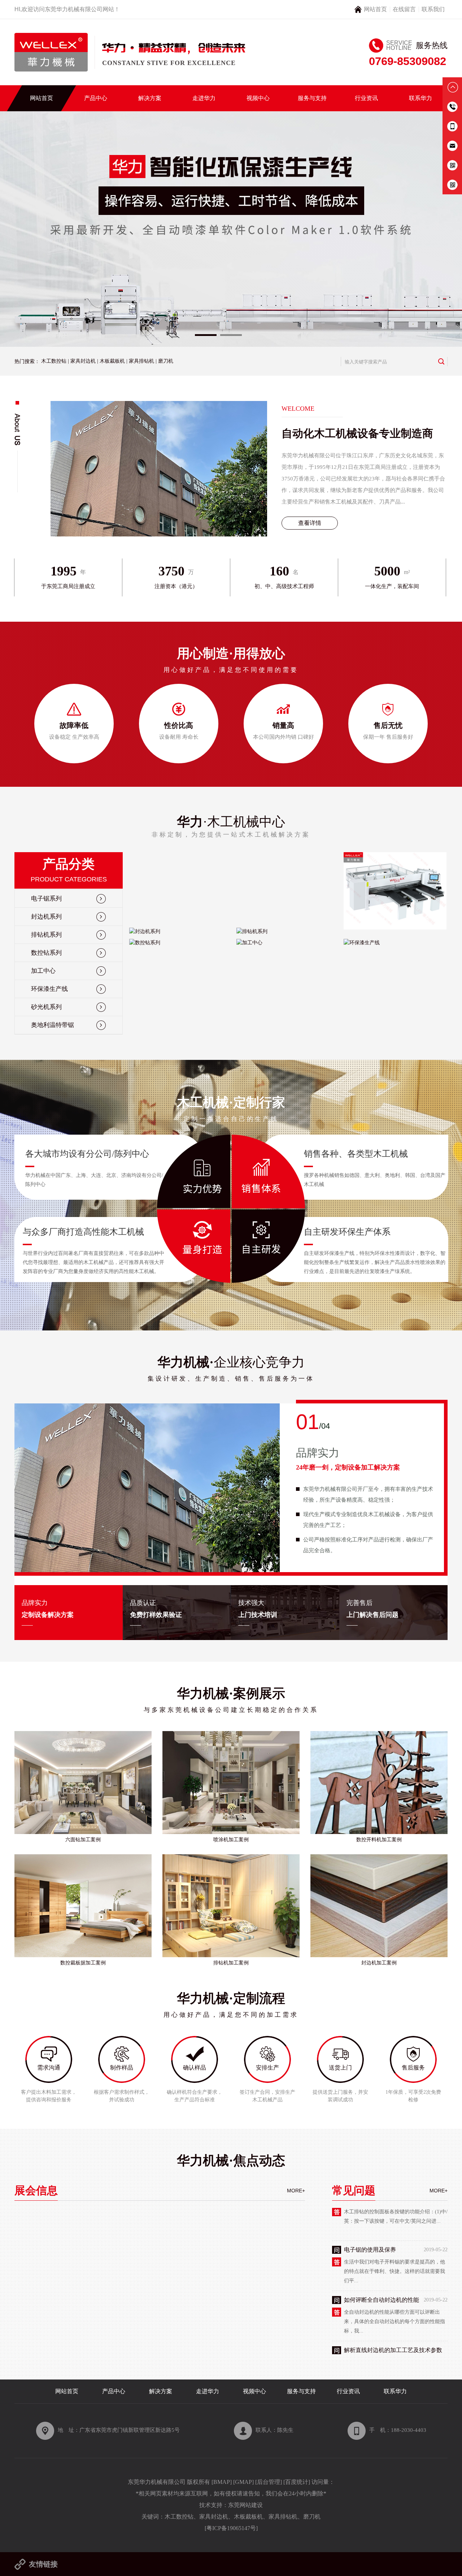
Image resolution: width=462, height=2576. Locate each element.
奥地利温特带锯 (53, 1025)
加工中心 (43, 971)
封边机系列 (46, 917)
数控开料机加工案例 (379, 1840)
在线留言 (404, 9)
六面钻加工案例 (83, 1840)
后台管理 (269, 2482)
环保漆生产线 (49, 989)
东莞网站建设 (245, 2505)
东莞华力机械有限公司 (74, 9)
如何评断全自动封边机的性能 (382, 2223)
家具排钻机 (141, 361)
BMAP (222, 2482)
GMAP (243, 2482)
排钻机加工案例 (231, 1963)
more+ (296, 2191)
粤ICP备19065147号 (231, 2528)
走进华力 (204, 98)
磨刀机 (166, 361)
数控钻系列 (46, 953)
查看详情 (310, 523)
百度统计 (297, 2482)
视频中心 (258, 98)
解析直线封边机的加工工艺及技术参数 (393, 2273)
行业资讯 (366, 98)
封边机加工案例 (379, 1963)
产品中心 (96, 98)
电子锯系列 (46, 899)
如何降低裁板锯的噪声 (373, 2323)
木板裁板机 (112, 361)
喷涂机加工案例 (231, 1840)
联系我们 (433, 9)
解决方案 (150, 98)
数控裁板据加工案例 (83, 1963)
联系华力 (420, 98)
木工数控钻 (54, 361)
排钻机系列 (46, 935)
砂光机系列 (46, 1007)
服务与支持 (312, 98)
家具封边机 (83, 361)
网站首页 (375, 9)
